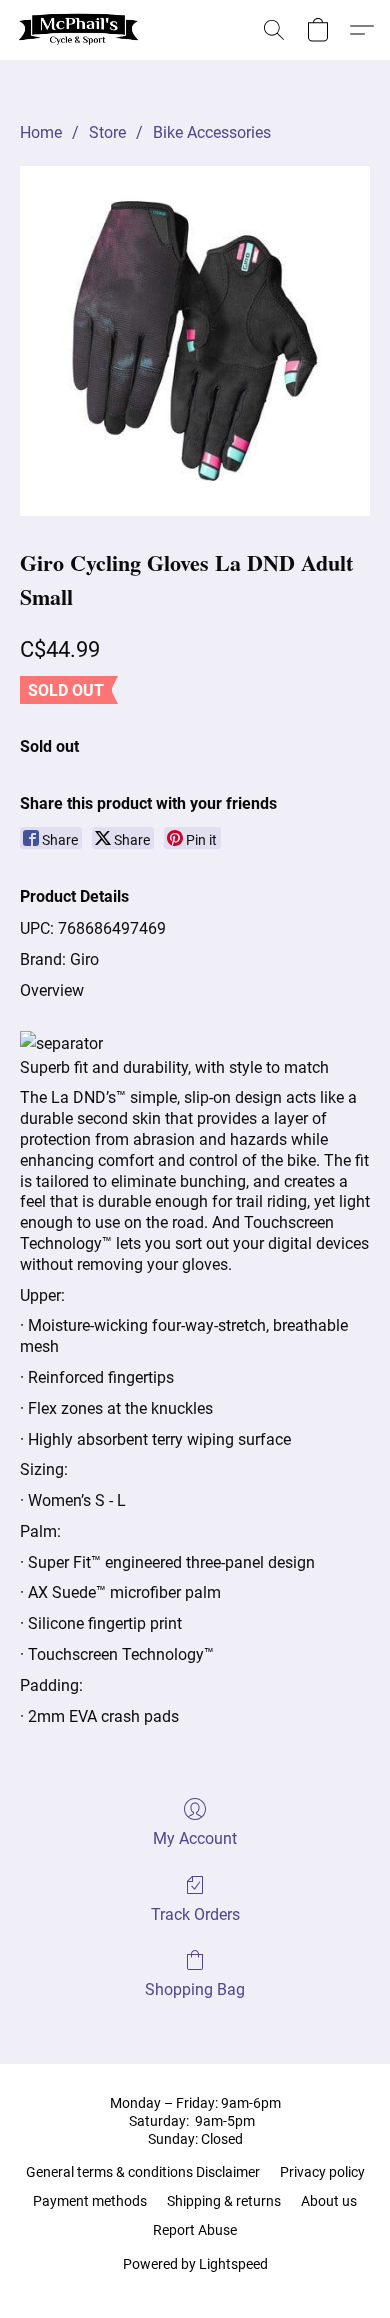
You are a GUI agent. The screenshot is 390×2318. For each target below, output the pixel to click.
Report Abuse (195, 2230)
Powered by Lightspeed (195, 2264)
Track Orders (195, 1914)
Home (41, 132)
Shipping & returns (224, 2201)
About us (329, 2201)
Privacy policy (322, 2172)
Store (107, 132)
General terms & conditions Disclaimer (143, 2172)
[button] (82, 30)
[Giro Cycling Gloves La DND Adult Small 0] (195, 341)
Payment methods (90, 2201)
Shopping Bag (195, 1989)
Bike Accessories (212, 132)
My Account (195, 1838)
